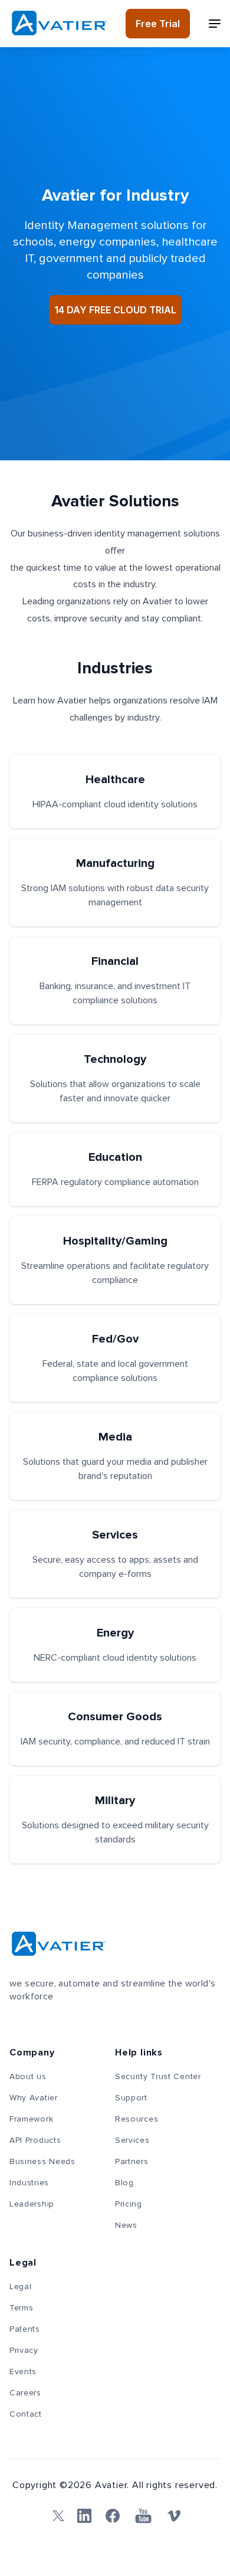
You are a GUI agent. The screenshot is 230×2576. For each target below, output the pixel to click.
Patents (25, 2329)
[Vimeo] (174, 2516)
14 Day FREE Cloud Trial (115, 310)
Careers (25, 2393)
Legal (21, 2287)
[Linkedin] (84, 2516)
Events (23, 2372)
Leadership (32, 2204)
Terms (22, 2308)
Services (132, 2140)
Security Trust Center (158, 2077)
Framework (31, 2119)
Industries (29, 2183)
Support (131, 2098)
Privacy (24, 2351)
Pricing (129, 2204)
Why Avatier (34, 2098)
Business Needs (42, 2162)
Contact (26, 2414)
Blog (124, 2183)
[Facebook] (113, 2516)
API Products (35, 2140)
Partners (132, 2162)
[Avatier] (59, 23)
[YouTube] (143, 2516)
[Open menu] (215, 24)
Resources (137, 2119)
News (126, 2225)
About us (28, 2077)
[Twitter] (56, 2516)
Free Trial (158, 24)
